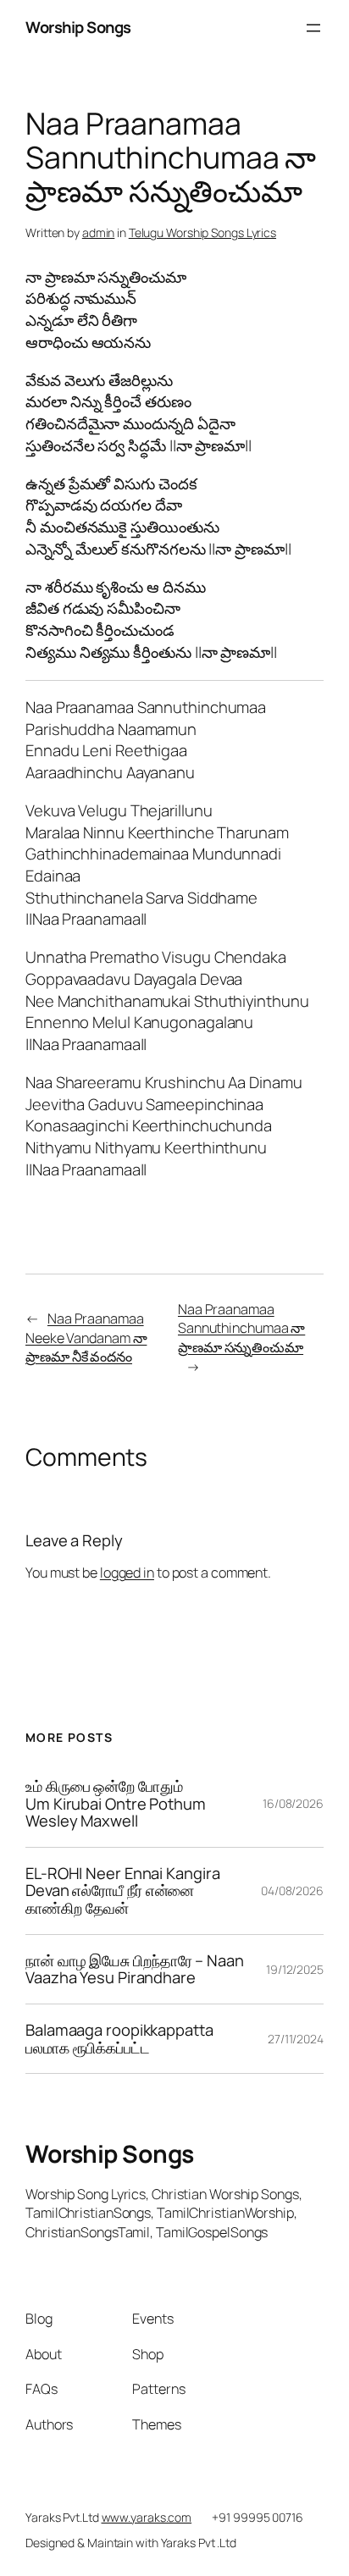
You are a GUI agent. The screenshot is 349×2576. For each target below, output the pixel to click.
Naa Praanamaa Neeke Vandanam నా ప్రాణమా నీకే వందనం (86, 1338)
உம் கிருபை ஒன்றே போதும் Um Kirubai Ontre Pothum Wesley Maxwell (116, 1804)
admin (99, 232)
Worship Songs (78, 27)
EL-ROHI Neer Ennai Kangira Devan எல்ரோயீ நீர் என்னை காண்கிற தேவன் (122, 1891)
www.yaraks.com (147, 2517)
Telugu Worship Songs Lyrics (202, 232)
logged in (127, 1573)
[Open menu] (313, 28)
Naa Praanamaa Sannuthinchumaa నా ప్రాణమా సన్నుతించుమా (241, 1328)
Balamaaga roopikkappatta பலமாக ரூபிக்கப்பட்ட (119, 2039)
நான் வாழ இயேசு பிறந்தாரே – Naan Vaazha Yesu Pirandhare (135, 1969)
